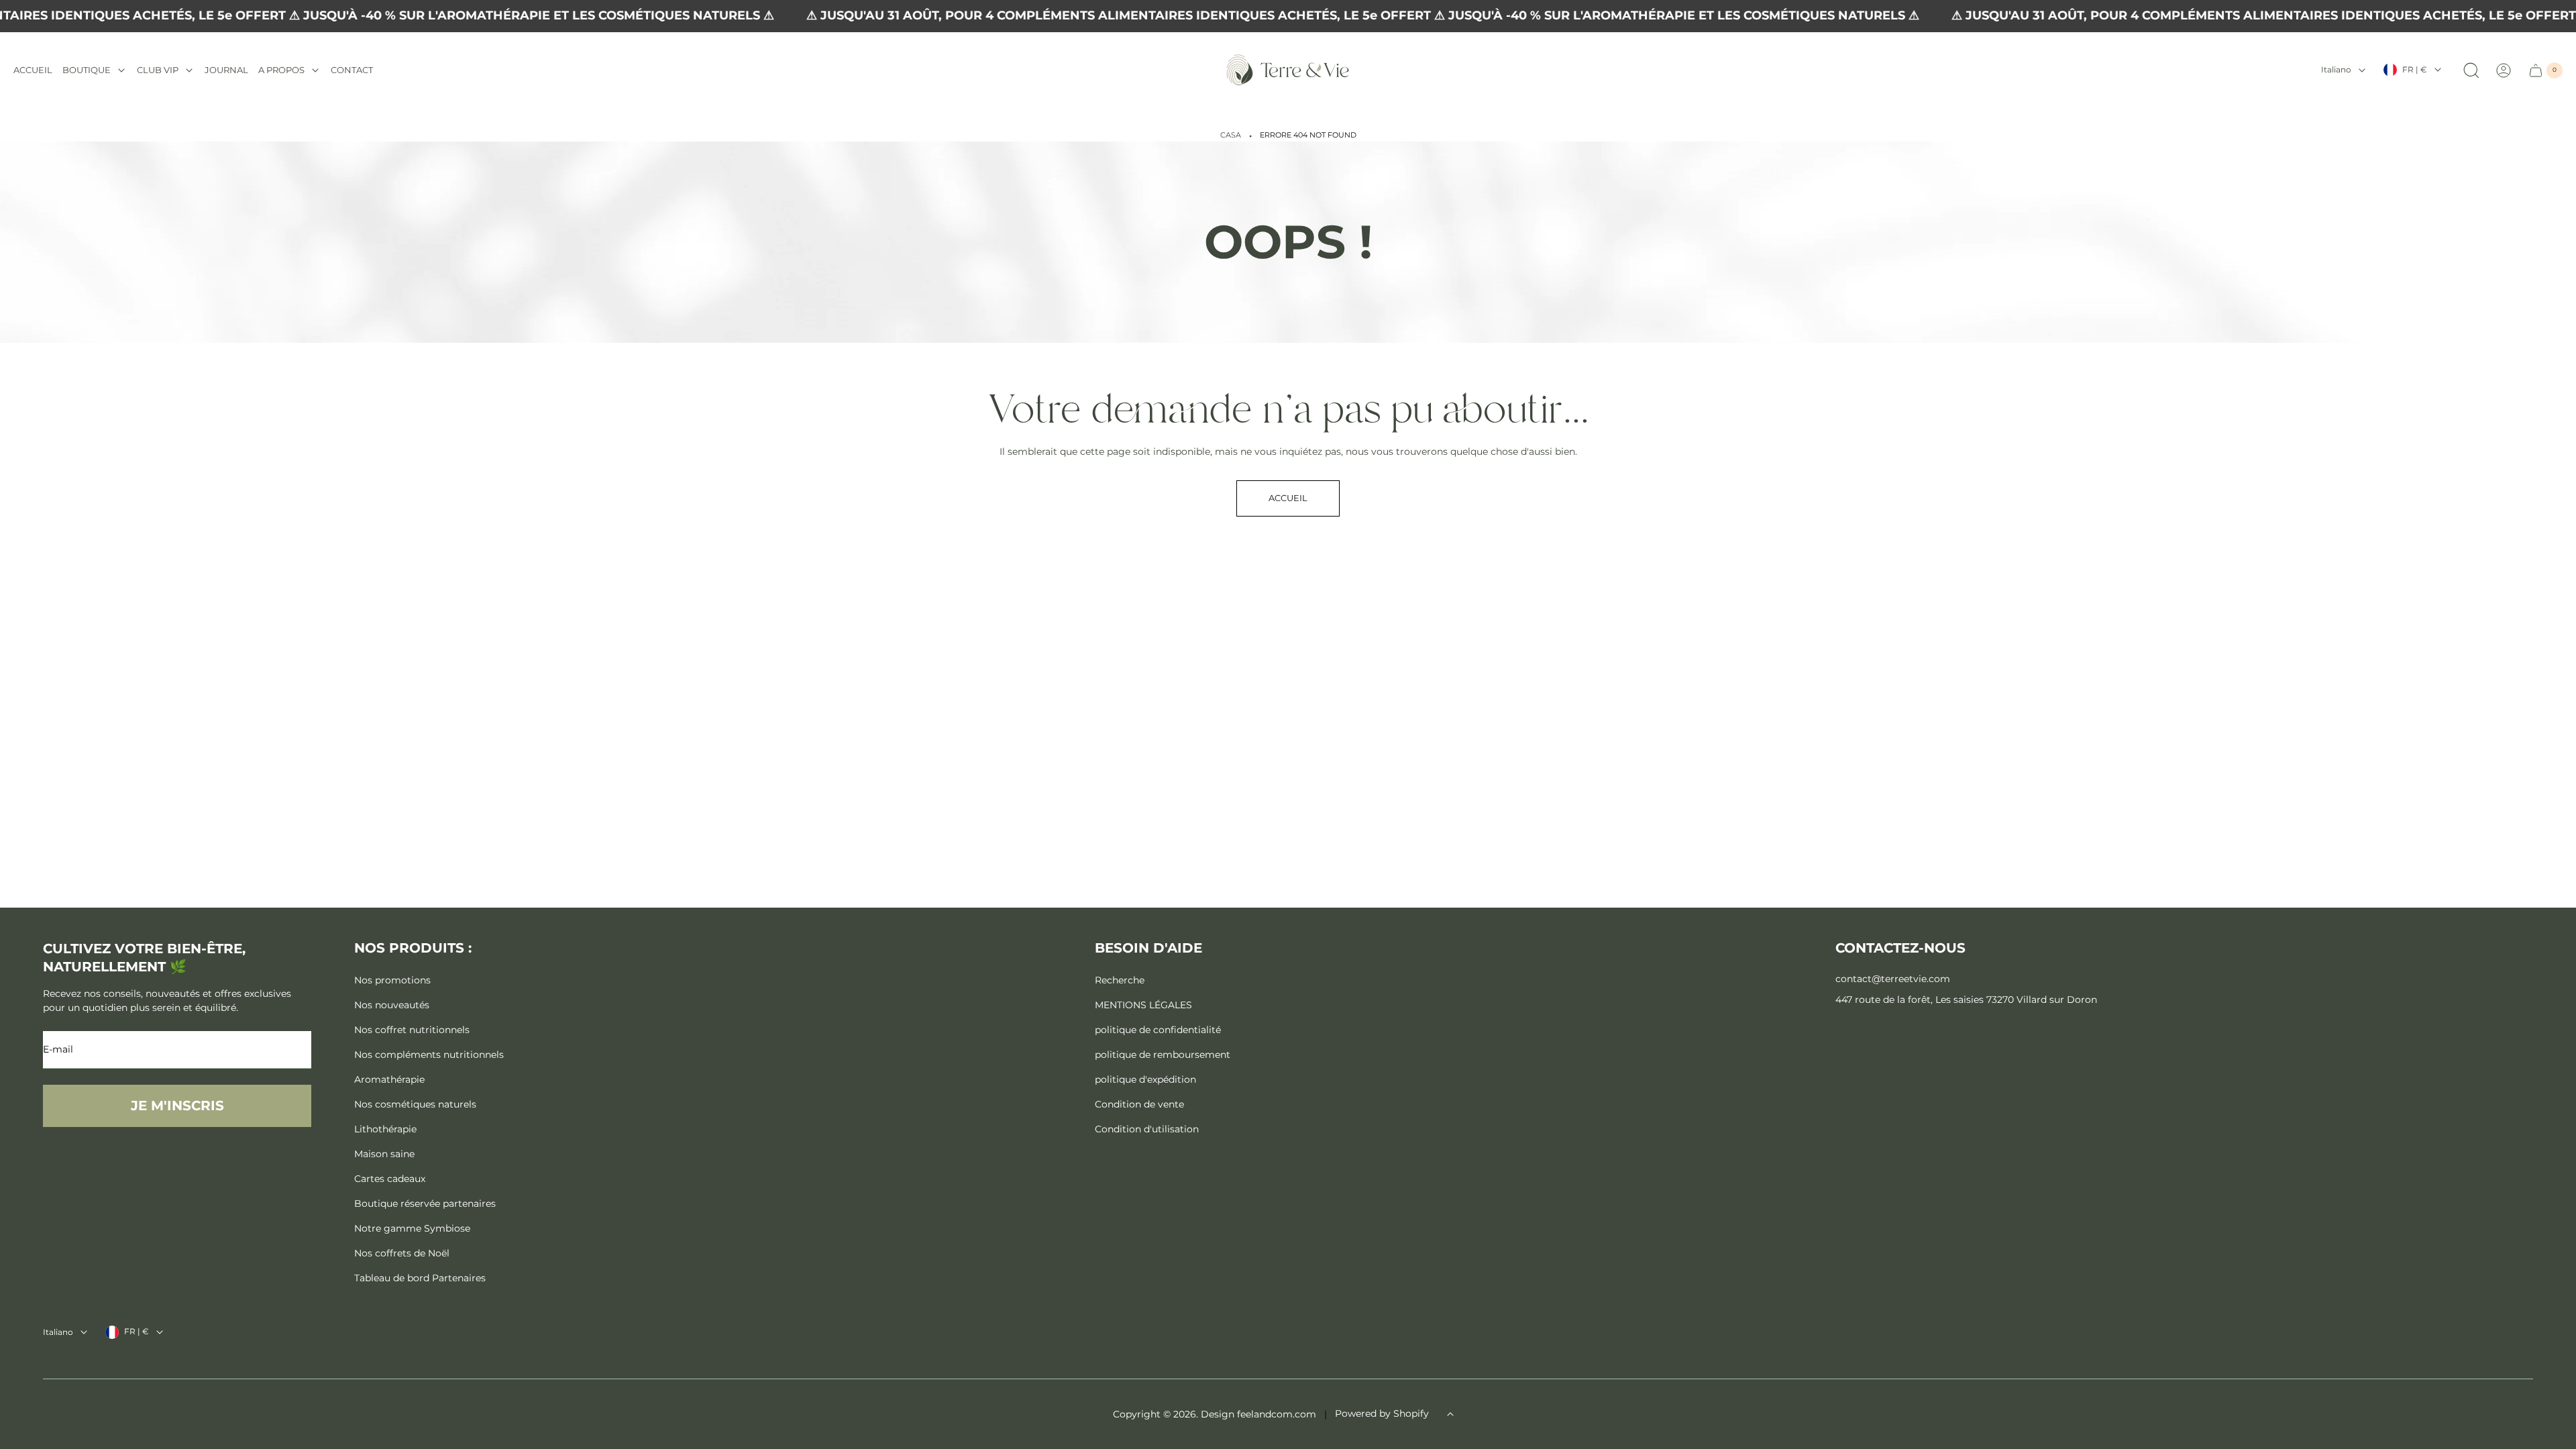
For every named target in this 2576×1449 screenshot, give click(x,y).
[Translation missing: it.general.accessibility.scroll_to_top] (1450, 1414)
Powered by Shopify (1382, 1413)
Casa (1231, 135)
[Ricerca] (2471, 70)
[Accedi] (2504, 70)
